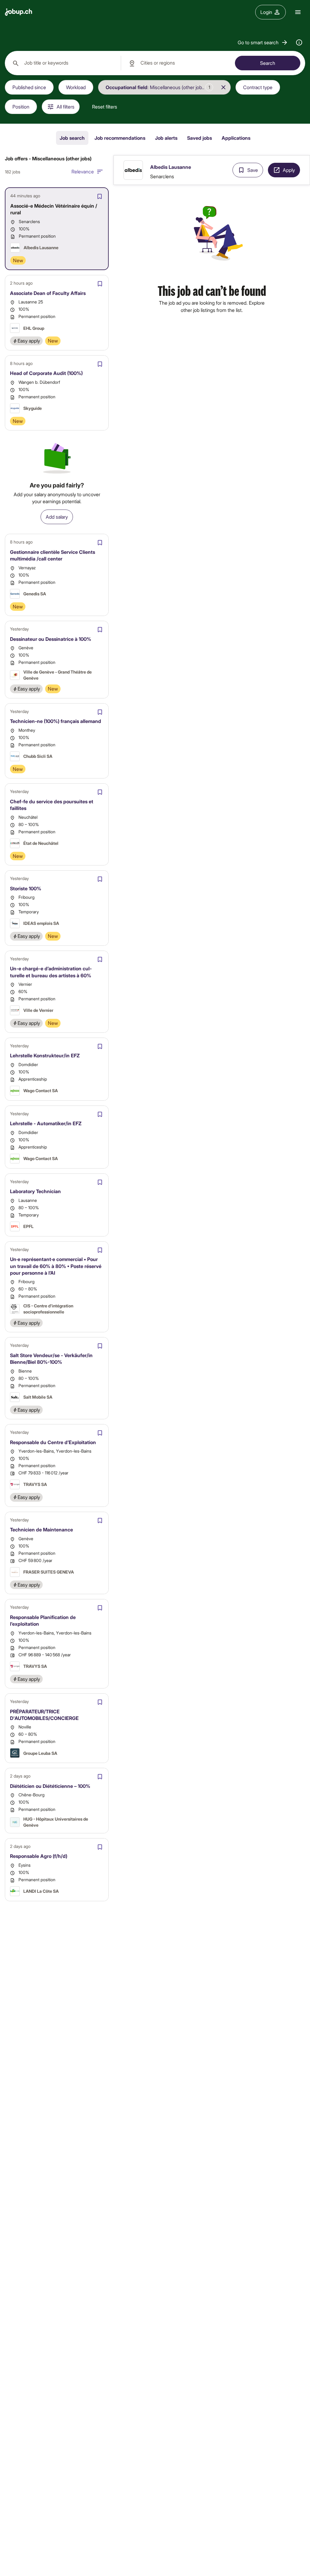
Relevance (83, 171)
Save (253, 170)
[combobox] (63, 63)
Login (266, 12)
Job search (72, 138)
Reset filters (105, 107)
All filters (66, 107)
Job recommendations (120, 138)
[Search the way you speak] (299, 42)
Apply (289, 170)
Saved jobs (200, 138)
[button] (263, 42)
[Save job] (100, 196)
